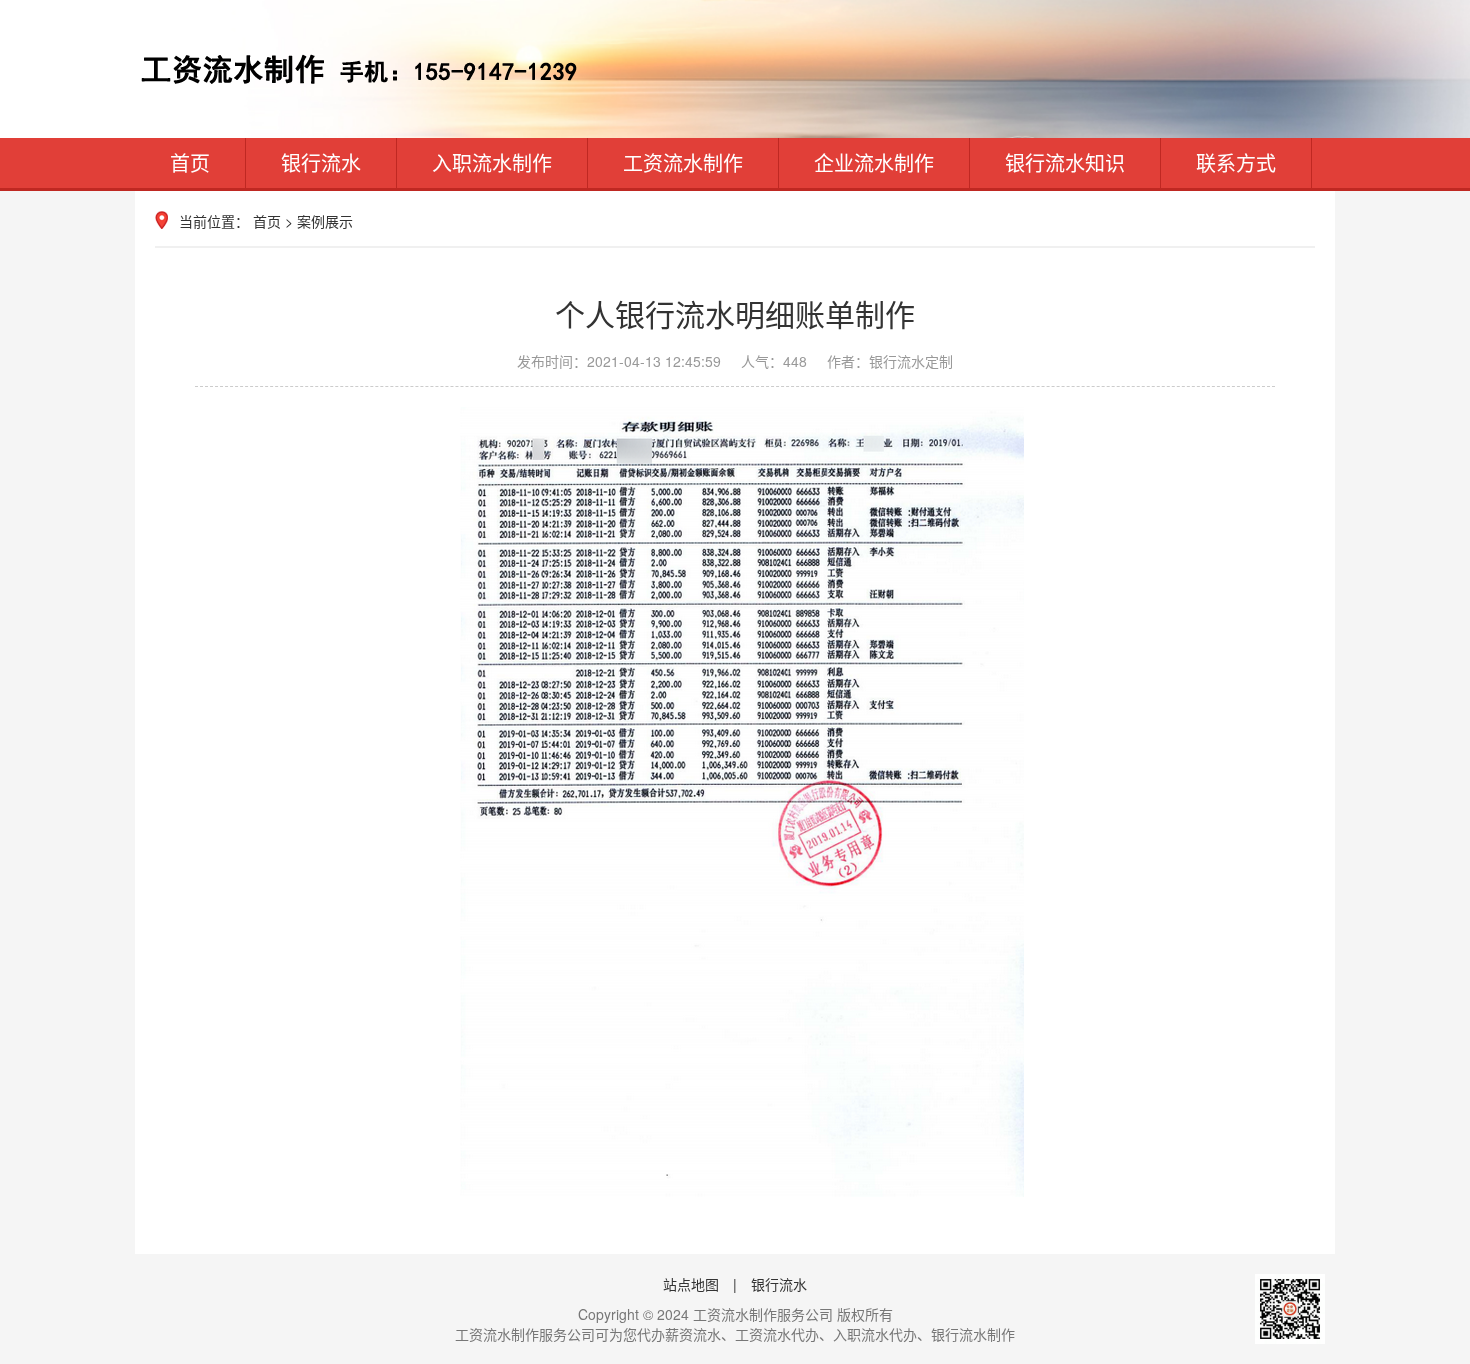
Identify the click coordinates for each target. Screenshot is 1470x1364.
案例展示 (325, 221)
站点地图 (691, 1284)
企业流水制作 (874, 162)
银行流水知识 (1065, 162)
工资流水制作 (683, 162)
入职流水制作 (492, 162)
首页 (190, 162)
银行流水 (321, 162)
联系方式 (1236, 162)
